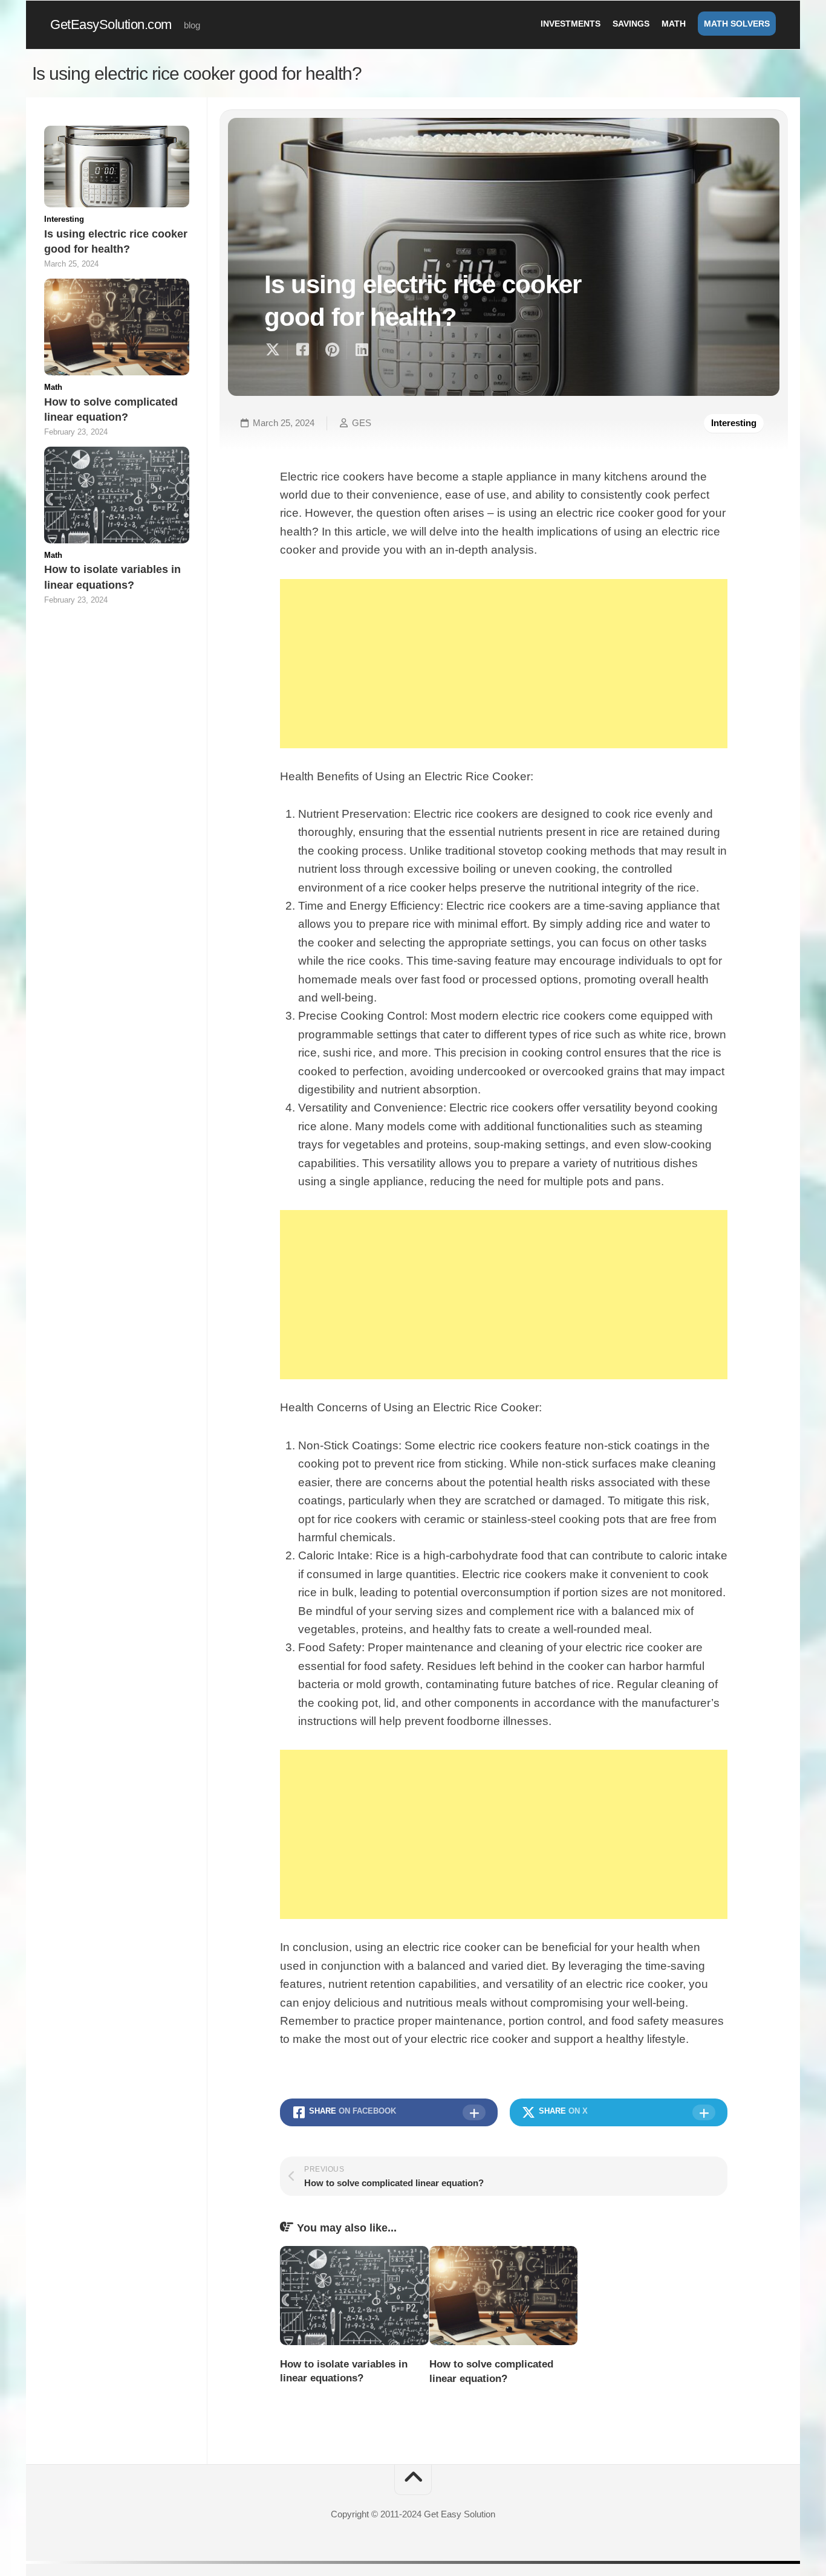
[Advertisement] (504, 664)
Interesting (734, 423)
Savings (631, 24)
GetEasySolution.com (111, 24)
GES (362, 423)
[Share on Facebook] (302, 350)
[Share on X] (276, 350)
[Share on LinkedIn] (361, 350)
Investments (571, 24)
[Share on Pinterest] (332, 350)
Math (674, 24)
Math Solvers (737, 24)
